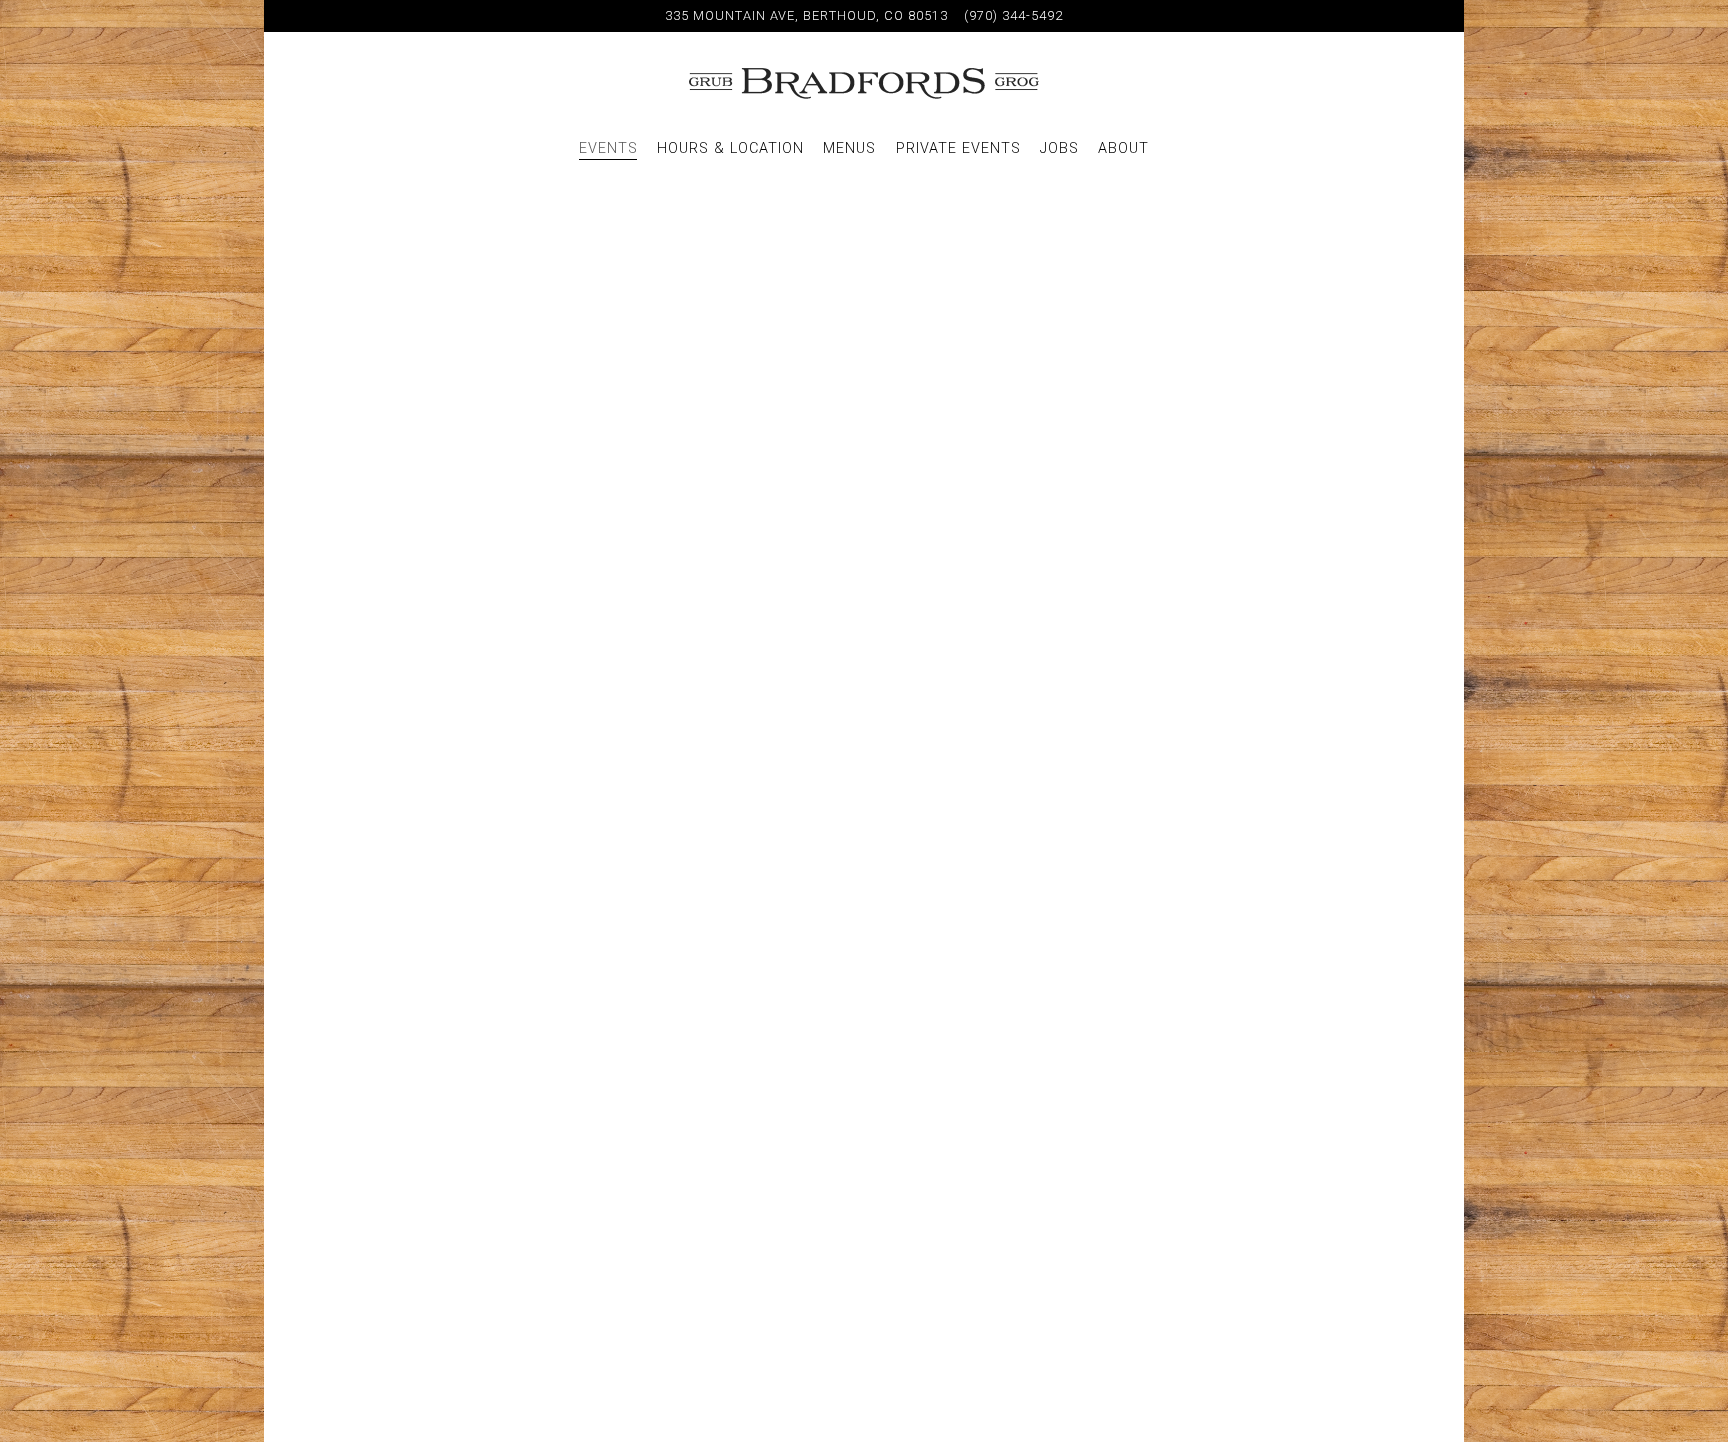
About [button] (1123, 148)
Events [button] (608, 148)
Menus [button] (849, 148)
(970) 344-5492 (1013, 15)
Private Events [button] (958, 148)
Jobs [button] (1059, 148)
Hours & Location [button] (730, 148)
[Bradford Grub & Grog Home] (864, 83)
